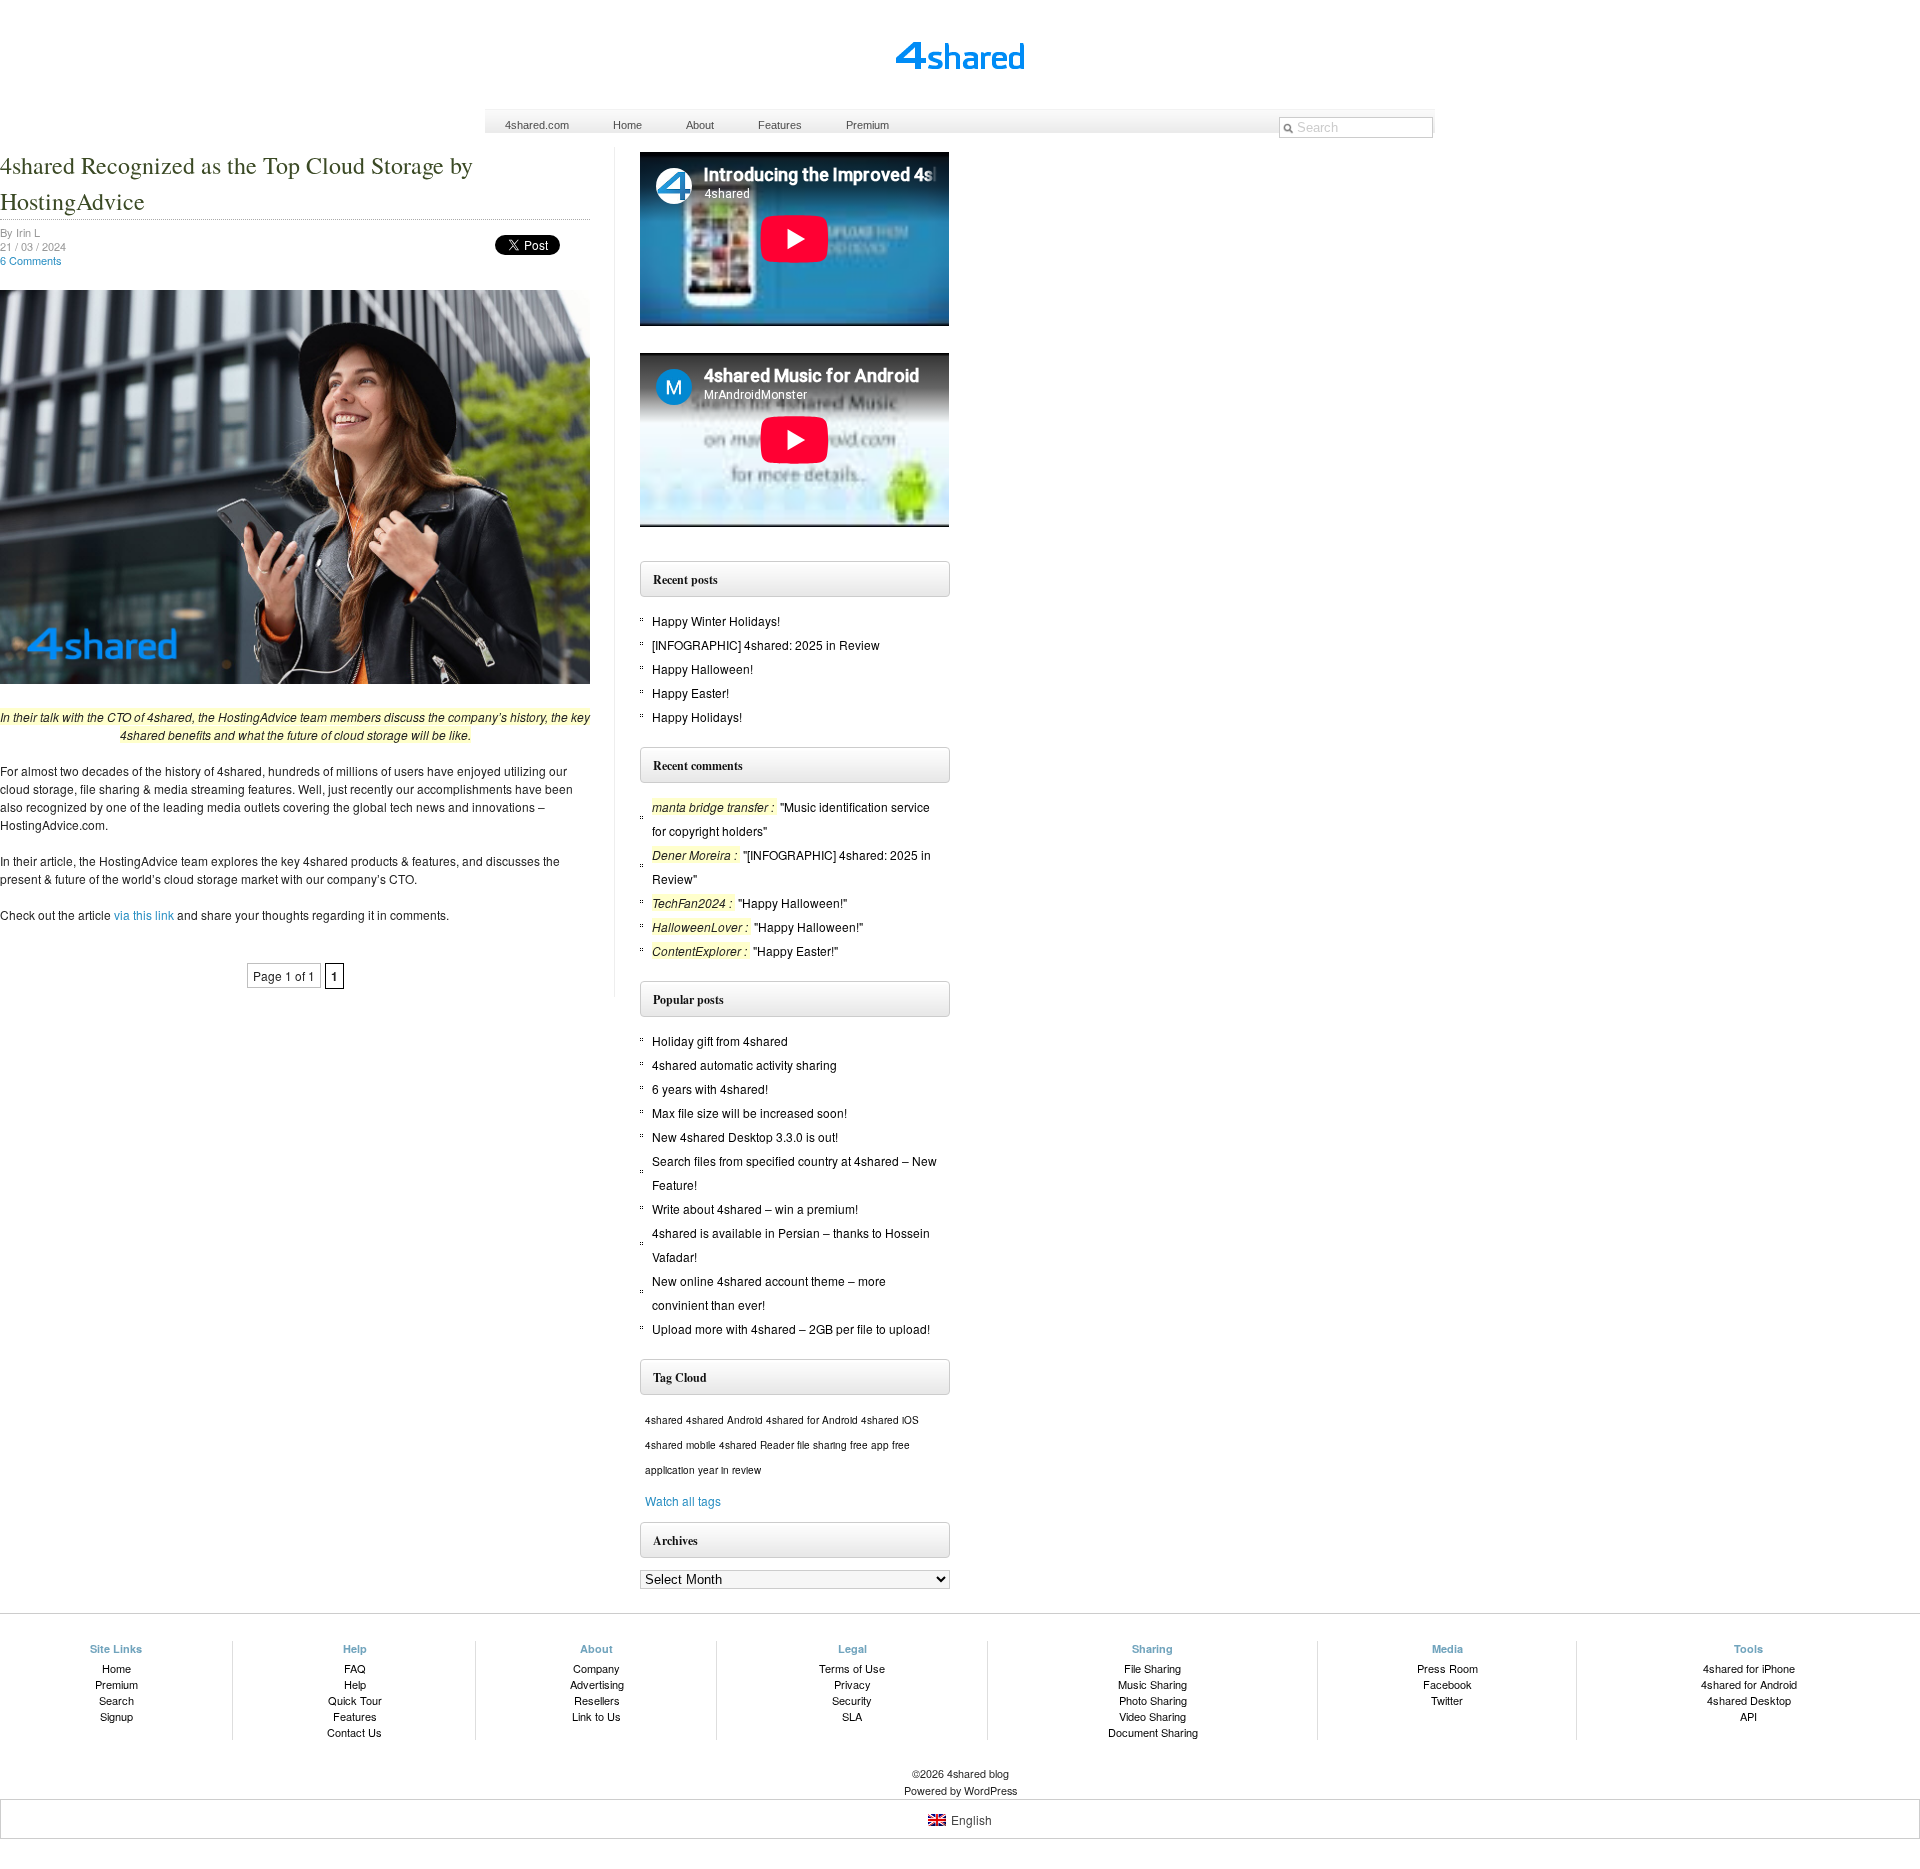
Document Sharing (1153, 1732)
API (1748, 1716)
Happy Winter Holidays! (716, 620)
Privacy (852, 1684)
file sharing (822, 1445)
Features (780, 125)
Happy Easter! (690, 692)
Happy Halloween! (702, 668)
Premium (867, 125)
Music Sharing (1152, 1684)
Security (852, 1700)
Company (596, 1668)
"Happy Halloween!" (792, 902)
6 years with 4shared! (710, 1088)
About (700, 125)
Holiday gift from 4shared (720, 1040)
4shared (664, 1420)
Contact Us (354, 1732)
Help (355, 1684)
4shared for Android (812, 1420)
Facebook (1447, 1684)
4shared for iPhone (1749, 1668)
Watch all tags (683, 1500)
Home (627, 125)
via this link (144, 914)
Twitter (1447, 1700)
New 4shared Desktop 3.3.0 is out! (745, 1136)
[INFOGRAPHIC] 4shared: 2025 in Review (766, 644)
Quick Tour (355, 1700)
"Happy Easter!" (795, 950)
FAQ (355, 1668)
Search (116, 1700)
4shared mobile (680, 1445)
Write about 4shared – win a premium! (755, 1208)
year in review (729, 1470)
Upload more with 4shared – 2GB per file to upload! (791, 1328)
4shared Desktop (1749, 1700)
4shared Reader (756, 1445)
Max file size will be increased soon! (749, 1112)
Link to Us (596, 1716)
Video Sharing (1152, 1716)
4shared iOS (890, 1420)
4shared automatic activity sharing (744, 1064)
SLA (852, 1716)
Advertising (597, 1684)
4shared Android (724, 1420)
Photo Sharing (1153, 1700)
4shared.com (537, 125)
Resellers (597, 1700)
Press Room (1447, 1668)
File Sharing (1152, 1668)
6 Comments (31, 260)
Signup (116, 1716)
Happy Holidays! (697, 716)
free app (869, 1445)
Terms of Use (852, 1668)
